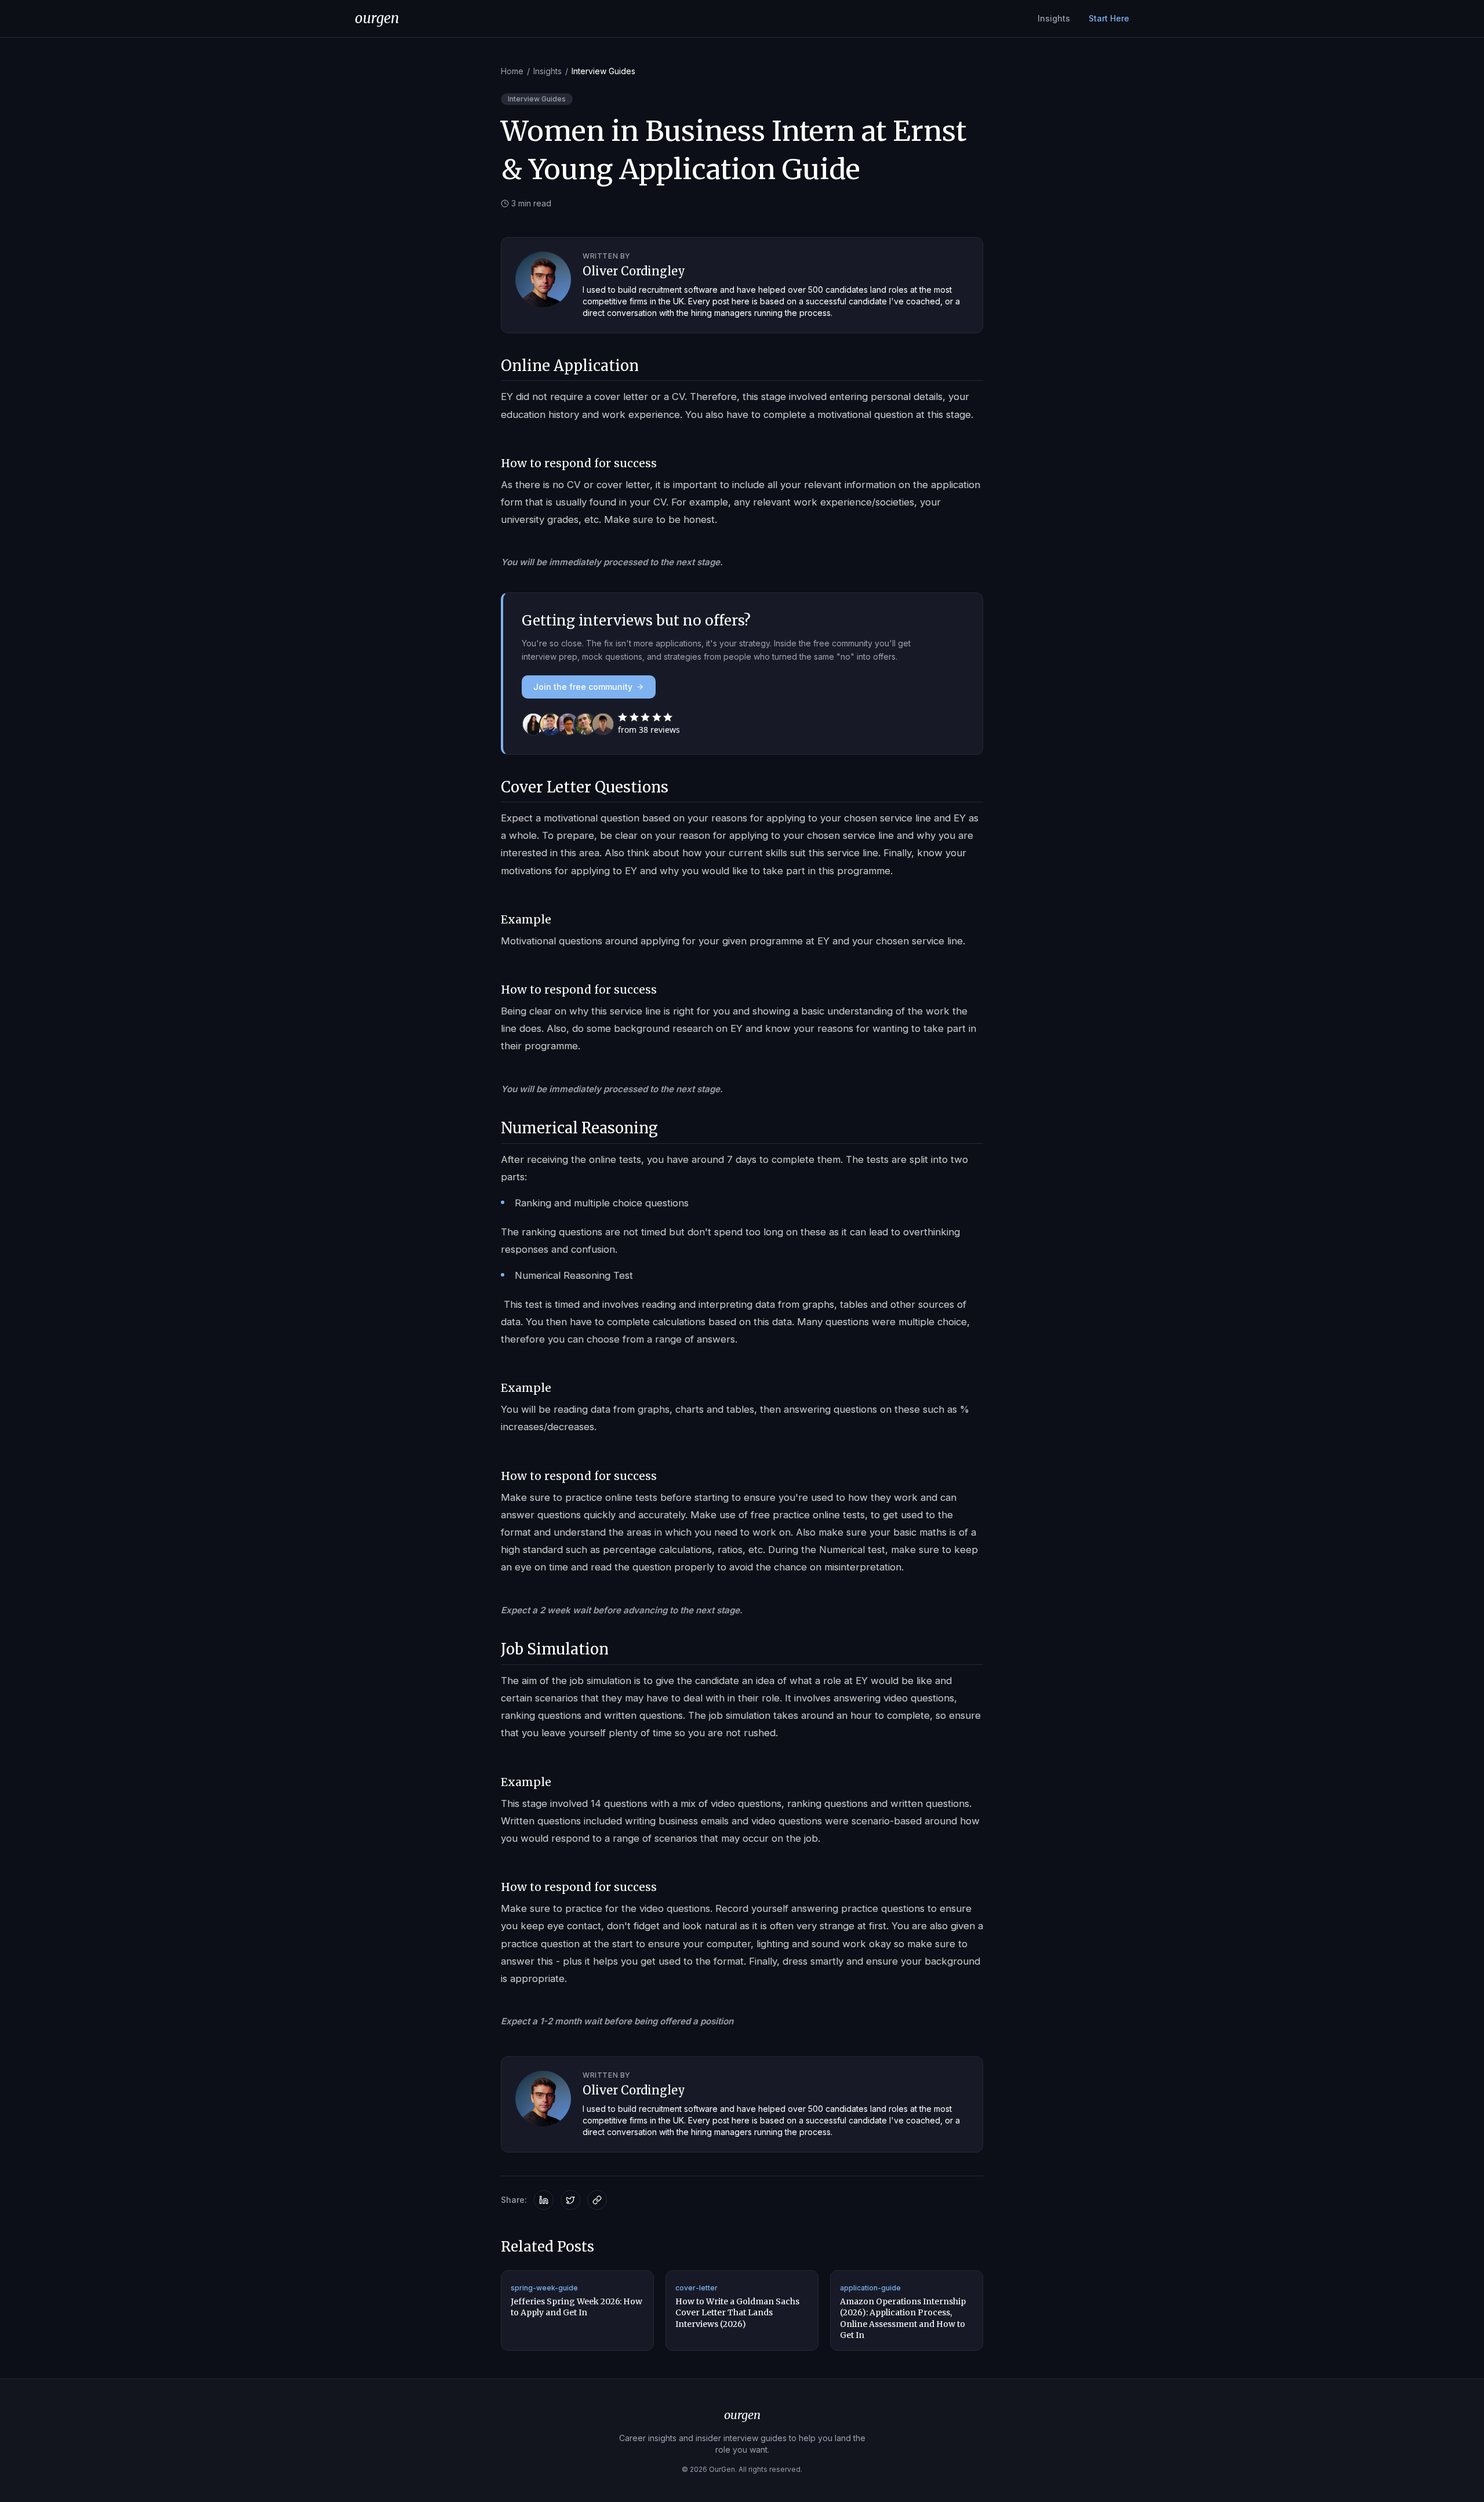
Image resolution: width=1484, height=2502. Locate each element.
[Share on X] (570, 2200)
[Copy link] (597, 2200)
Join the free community (583, 687)
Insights (1054, 18)
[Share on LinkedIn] (544, 2200)
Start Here (1109, 18)
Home (512, 71)
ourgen (377, 18)
